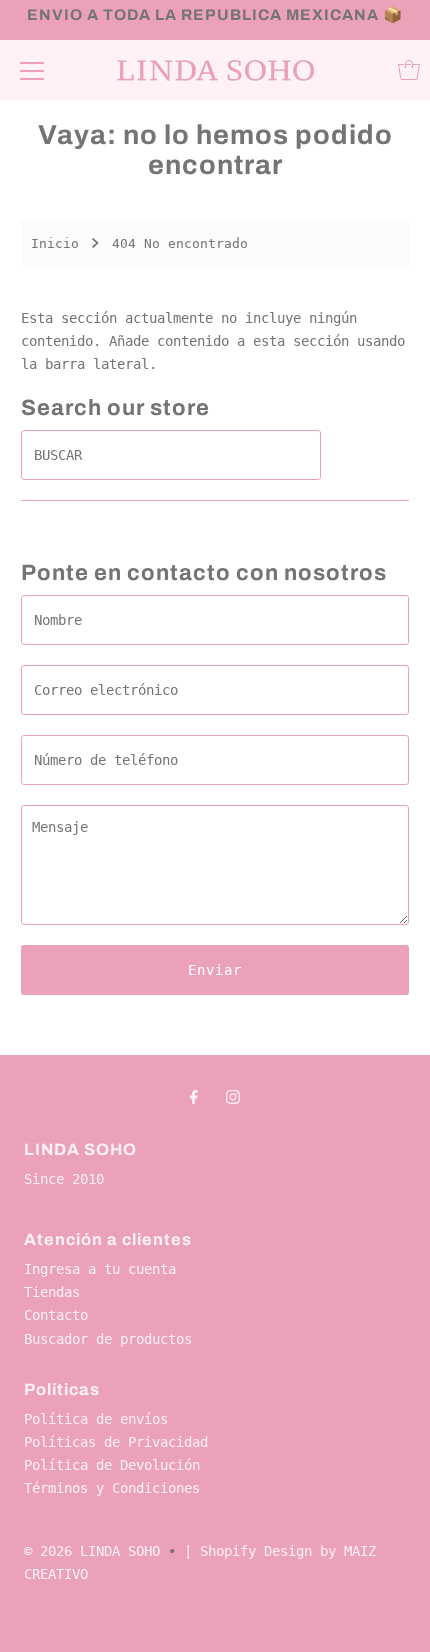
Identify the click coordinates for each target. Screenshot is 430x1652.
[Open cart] (409, 70)
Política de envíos (96, 1419)
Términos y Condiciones (112, 1488)
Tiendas (52, 1292)
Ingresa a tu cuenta (100, 1269)
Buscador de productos (108, 1339)
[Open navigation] (32, 70)
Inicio (55, 243)
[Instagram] (233, 1096)
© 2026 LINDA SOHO (92, 1551)
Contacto (56, 1315)
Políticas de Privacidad (116, 1442)
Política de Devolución (112, 1465)
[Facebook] (194, 1096)
